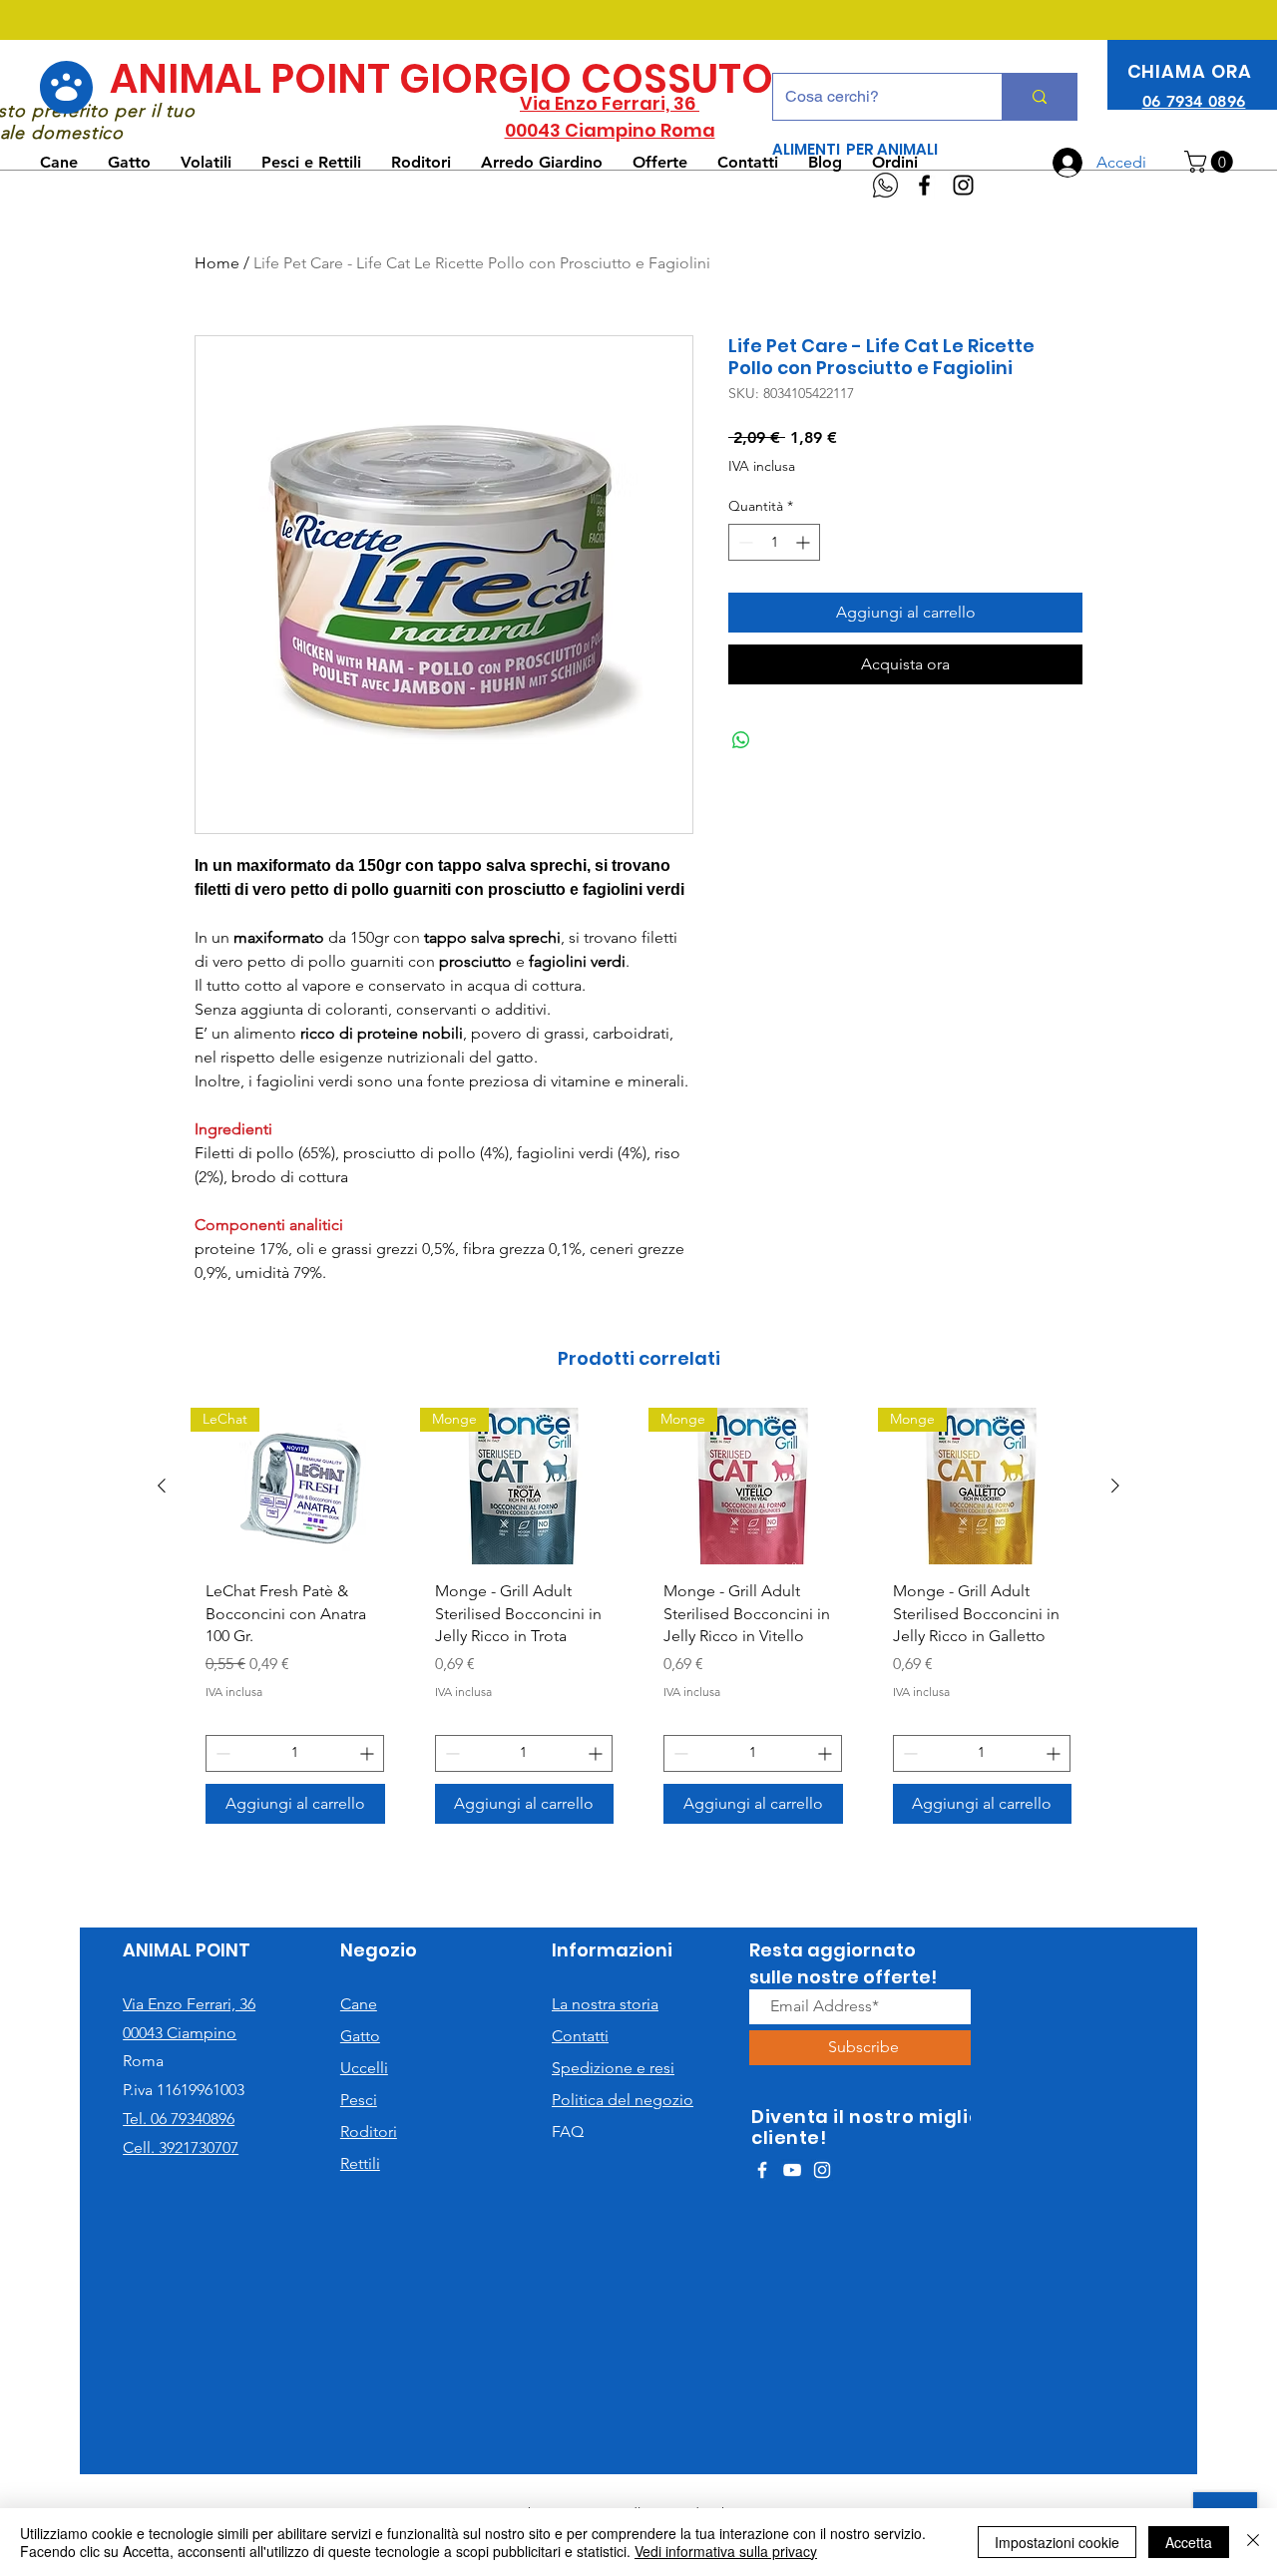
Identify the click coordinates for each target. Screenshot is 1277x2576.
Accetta (1189, 2542)
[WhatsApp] (885, 185)
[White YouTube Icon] (792, 2170)
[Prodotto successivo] (1115, 1486)
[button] (1211, 162)
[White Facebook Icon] (762, 2170)
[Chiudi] (1253, 2542)
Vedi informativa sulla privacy (726, 2551)
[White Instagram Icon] (822, 2170)
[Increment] (805, 542)
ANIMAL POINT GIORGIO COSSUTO (441, 79)
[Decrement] (744, 542)
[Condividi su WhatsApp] (741, 740)
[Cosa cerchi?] (1039, 97)
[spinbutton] (774, 542)
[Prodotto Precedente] (162, 1486)
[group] (638, 1623)
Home (217, 263)
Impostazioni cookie (1057, 2542)
